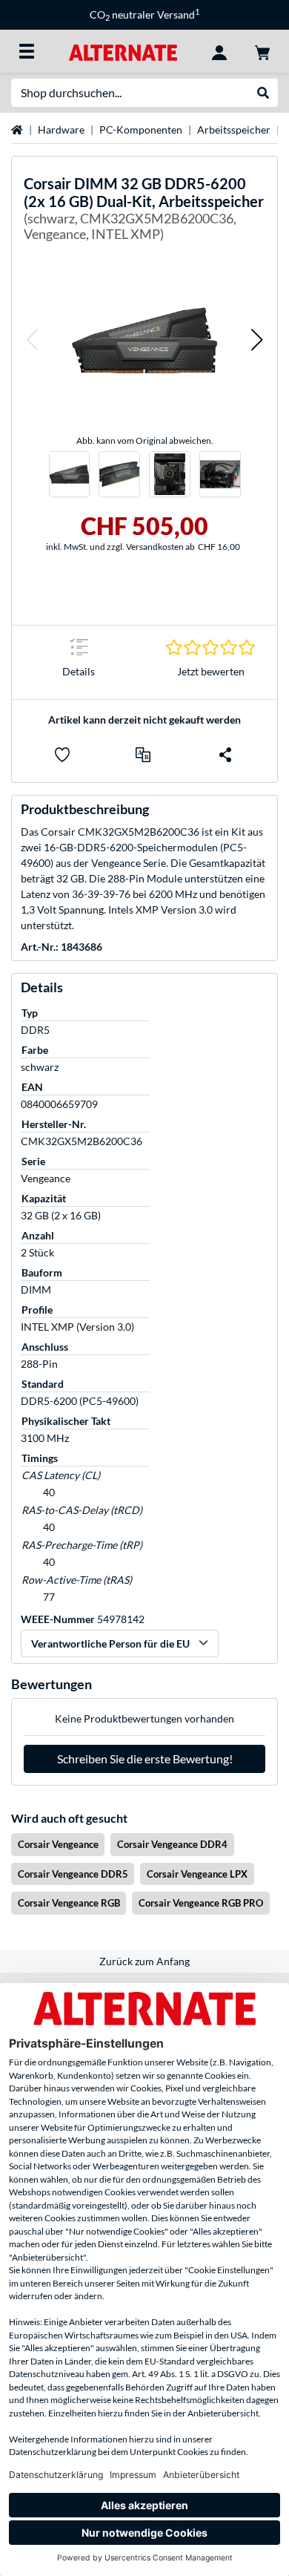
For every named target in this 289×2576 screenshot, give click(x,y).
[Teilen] (225, 755)
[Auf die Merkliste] (62, 755)
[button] (32, 340)
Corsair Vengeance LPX (197, 1874)
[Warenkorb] (262, 51)
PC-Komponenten (141, 130)
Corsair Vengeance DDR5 (73, 1874)
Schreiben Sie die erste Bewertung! (145, 1759)
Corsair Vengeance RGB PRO (201, 1903)
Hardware (61, 130)
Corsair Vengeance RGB (69, 1903)
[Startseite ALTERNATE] (123, 51)
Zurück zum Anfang (144, 1961)
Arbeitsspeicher (234, 130)
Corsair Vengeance (58, 1844)
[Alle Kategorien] (27, 51)
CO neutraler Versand (144, 14)
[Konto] (219, 51)
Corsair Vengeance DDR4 (172, 1844)
